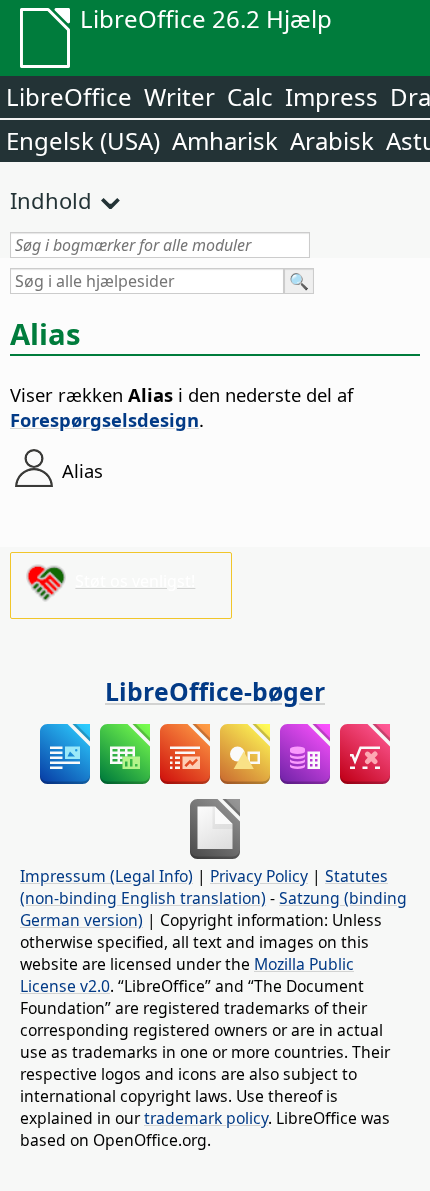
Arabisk (332, 140)
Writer (179, 96)
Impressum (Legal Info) (106, 876)
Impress (331, 96)
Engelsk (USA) (83, 140)
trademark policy (206, 1118)
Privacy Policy (259, 876)
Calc (250, 96)
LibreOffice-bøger (215, 691)
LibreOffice (69, 96)
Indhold (51, 200)
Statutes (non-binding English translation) (204, 887)
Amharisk (225, 140)
